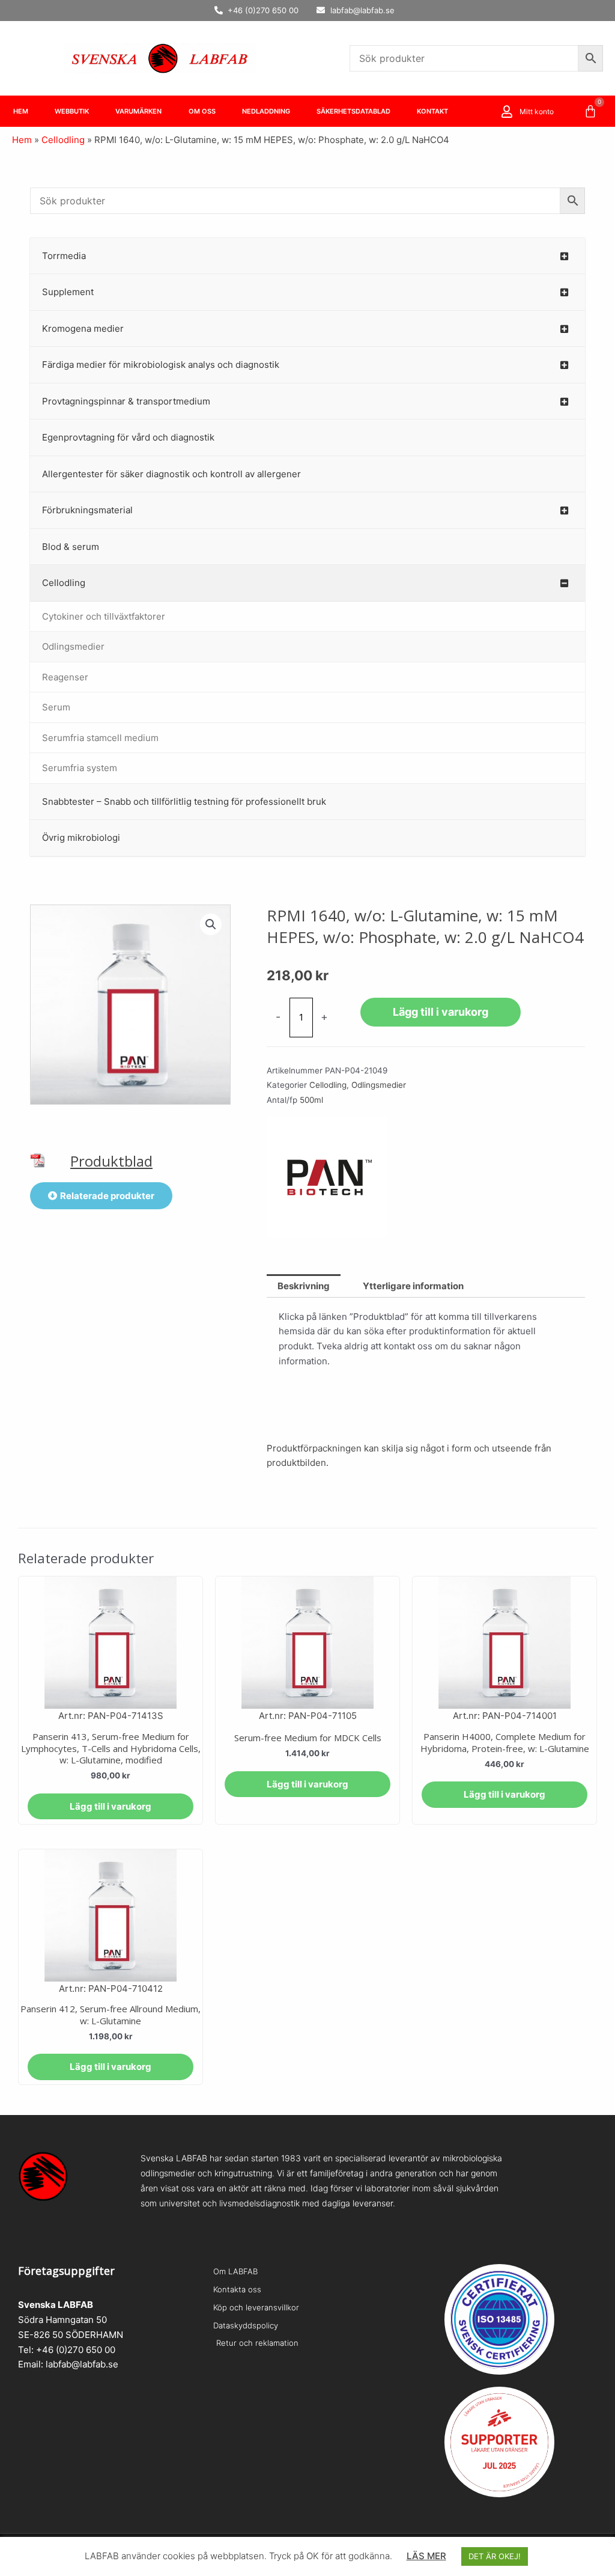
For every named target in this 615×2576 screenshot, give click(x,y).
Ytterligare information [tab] (413, 1286)
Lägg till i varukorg (441, 1012)
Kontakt (432, 111)
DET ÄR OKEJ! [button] (495, 2556)
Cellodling (63, 140)
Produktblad (111, 1161)
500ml (311, 1100)
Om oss (202, 111)
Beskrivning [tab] (304, 1286)
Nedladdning (266, 111)
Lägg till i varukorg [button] (111, 1806)
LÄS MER (426, 2556)
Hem (21, 111)
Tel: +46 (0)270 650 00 (67, 2350)
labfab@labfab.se (82, 2364)
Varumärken (138, 111)
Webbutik (72, 111)
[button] (211, 924)
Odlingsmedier (379, 1085)
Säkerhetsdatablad (353, 111)
